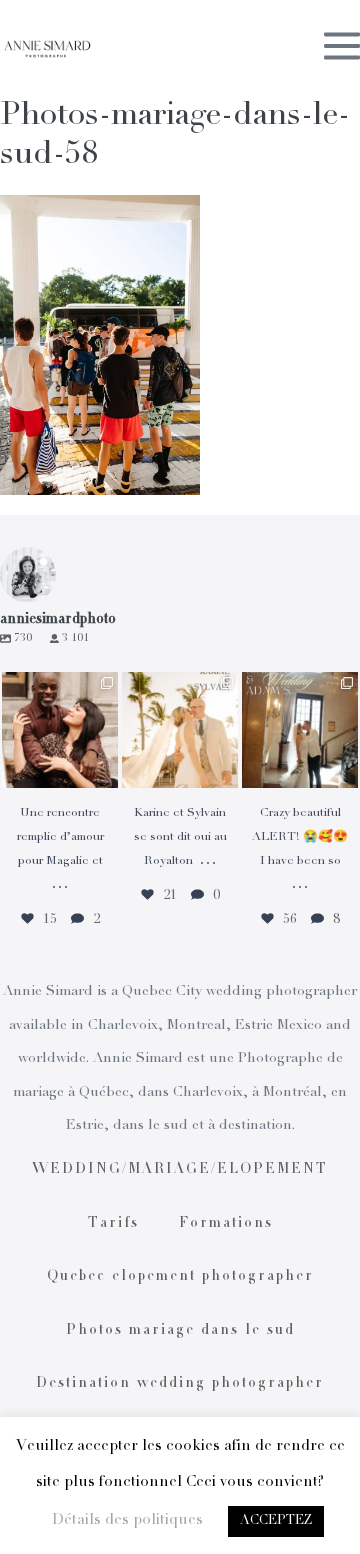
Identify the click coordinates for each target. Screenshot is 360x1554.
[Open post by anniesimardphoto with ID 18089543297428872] (180, 730)
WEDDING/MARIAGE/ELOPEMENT (180, 1170)
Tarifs (113, 1224)
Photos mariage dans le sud (180, 1331)
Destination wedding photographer (180, 1384)
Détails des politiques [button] (127, 1520)
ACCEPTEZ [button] (276, 1521)
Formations (226, 1224)
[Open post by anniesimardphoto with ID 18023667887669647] (300, 730)
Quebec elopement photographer (180, 1277)
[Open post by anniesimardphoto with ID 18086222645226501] (60, 730)
